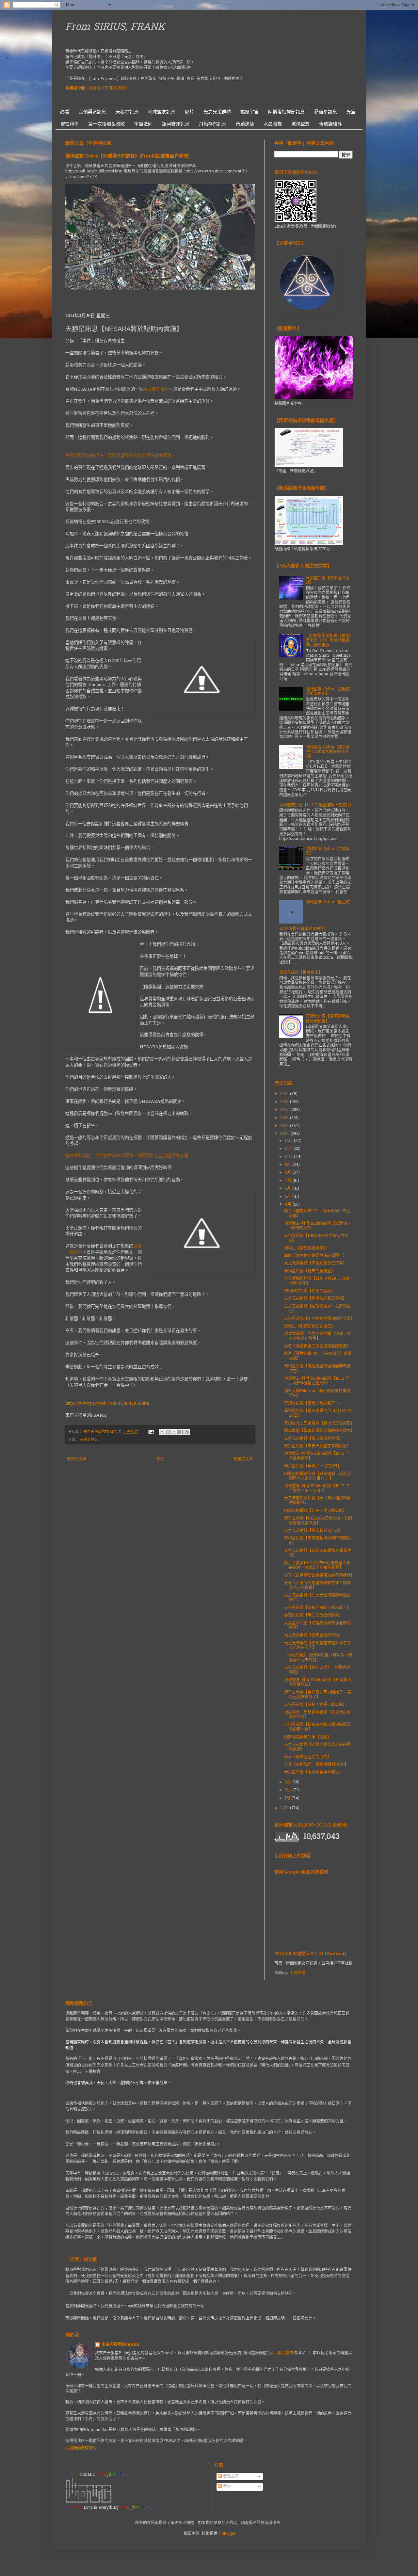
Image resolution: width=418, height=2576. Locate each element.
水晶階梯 (273, 124)
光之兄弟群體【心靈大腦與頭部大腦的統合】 (317, 1598)
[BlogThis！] (168, 1432)
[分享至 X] (174, 1432)
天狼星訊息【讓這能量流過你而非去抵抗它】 (317, 1369)
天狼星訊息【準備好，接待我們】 (313, 1466)
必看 (65, 112)
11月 (289, 1149)
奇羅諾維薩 (330, 124)
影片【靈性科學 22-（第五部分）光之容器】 (317, 1214)
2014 (285, 1134)
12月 (289, 1141)
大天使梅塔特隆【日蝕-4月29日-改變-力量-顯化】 (318, 1281)
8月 (289, 1173)
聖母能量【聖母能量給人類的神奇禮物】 (319, 1431)
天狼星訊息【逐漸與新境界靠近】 (313, 1772)
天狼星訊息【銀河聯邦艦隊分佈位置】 (328, 1019)
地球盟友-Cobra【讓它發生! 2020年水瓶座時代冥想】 (328, 752)
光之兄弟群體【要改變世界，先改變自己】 (317, 1309)
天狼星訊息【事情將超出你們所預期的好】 (317, 1541)
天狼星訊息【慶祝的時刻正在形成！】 (317, 1608)
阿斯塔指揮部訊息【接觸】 (308, 1737)
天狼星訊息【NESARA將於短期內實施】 (316, 1238)
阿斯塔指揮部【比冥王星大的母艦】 (315, 1511)
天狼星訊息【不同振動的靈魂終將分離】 (319, 1319)
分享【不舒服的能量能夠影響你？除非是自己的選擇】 (317, 1586)
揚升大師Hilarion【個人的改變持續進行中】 (317, 1393)
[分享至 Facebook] (181, 1432)
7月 (289, 1181)
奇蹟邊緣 (245, 124)
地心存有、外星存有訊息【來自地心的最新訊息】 (317, 1715)
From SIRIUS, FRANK (115, 27)
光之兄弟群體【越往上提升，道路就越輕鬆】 (317, 1670)
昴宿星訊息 (326, 112)
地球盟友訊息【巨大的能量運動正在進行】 (316, 805)
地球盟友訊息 (162, 112)
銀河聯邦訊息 (176, 124)
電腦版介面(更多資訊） (109, 89)
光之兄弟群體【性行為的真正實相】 (315, 1299)
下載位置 (297, 1973)
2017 (285, 1110)
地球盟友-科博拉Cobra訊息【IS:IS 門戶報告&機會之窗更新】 (317, 1381)
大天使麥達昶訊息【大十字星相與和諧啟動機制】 (317, 1501)
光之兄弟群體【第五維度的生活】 (313, 1439)
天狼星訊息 (127, 112)
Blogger (228, 2534)
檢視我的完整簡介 (81, 2449)
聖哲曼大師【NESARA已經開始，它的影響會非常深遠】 (318, 1521)
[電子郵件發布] (151, 1432)
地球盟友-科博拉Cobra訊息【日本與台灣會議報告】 (318, 1682)
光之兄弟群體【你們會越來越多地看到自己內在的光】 (317, 1646)
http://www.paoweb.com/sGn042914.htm (107, 1403)
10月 (289, 1157)
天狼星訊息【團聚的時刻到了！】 (313, 1404)
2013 (285, 1808)
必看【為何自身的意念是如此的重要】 (317, 1346)
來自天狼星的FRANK (121, 2345)
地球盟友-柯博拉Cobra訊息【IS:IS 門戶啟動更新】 (317, 1456)
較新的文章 (77, 1459)
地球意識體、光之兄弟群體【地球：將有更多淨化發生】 (317, 1336)
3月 (289, 1782)
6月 (289, 1189)
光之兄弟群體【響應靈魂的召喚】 (313, 1635)
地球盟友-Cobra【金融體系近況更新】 (328, 692)
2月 (289, 1790)
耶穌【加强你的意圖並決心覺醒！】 (315, 1256)
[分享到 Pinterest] (187, 1432)
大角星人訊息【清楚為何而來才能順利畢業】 (317, 1626)
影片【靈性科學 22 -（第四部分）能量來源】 (318, 1356)
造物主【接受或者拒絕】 (306, 1248)
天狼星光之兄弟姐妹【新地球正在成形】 (319, 1424)
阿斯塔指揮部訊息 (286, 112)
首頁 (160, 1459)
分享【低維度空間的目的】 (308, 1757)
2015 (285, 1126)
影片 (189, 112)
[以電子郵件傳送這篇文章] (162, 1432)
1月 (288, 1798)
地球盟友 (300, 124)
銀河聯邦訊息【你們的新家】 (310, 1291)
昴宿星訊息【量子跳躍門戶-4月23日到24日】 (318, 1413)
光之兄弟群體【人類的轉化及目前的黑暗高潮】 (317, 1747)
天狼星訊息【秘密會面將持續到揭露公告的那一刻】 (317, 1727)
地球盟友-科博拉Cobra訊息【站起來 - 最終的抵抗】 (317, 1226)
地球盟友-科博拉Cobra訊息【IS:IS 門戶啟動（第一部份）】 (317, 1489)
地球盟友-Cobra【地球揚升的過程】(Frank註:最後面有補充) (128, 156)
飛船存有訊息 (213, 124)
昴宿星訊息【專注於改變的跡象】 (313, 1616)
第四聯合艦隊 (281, 2353)
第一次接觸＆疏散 (106, 124)
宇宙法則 (143, 124)
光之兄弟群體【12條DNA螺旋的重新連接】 (318, 1553)
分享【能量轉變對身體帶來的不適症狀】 (319, 1576)
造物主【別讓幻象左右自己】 (310, 1327)
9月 (289, 1165)
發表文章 (230, 2477)
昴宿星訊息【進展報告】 (301, 973)
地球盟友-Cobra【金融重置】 (328, 851)
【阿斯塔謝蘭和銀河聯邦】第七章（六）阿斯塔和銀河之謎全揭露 (329, 641)
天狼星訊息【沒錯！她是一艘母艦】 (315, 1705)
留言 (226, 2487)
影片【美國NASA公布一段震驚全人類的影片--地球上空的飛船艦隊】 (317, 1566)
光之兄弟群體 (217, 112)
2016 (285, 1118)
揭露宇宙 (249, 112)
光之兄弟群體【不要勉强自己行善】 (315, 1264)
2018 (285, 1102)
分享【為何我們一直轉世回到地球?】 (316, 1765)
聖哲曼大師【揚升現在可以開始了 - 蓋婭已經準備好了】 (318, 1695)
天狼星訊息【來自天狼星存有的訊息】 (317, 1446)
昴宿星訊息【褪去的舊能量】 (310, 1271)
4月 (289, 1205)
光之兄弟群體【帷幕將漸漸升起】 (313, 1531)
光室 (351, 112)
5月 (289, 1197)
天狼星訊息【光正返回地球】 (328, 581)
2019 (285, 1094)
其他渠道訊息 (92, 112)
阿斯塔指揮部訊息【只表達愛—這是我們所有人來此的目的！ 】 (317, 1476)
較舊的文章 (243, 1459)
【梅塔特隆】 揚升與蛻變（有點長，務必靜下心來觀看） (318, 1658)
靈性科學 (70, 124)
